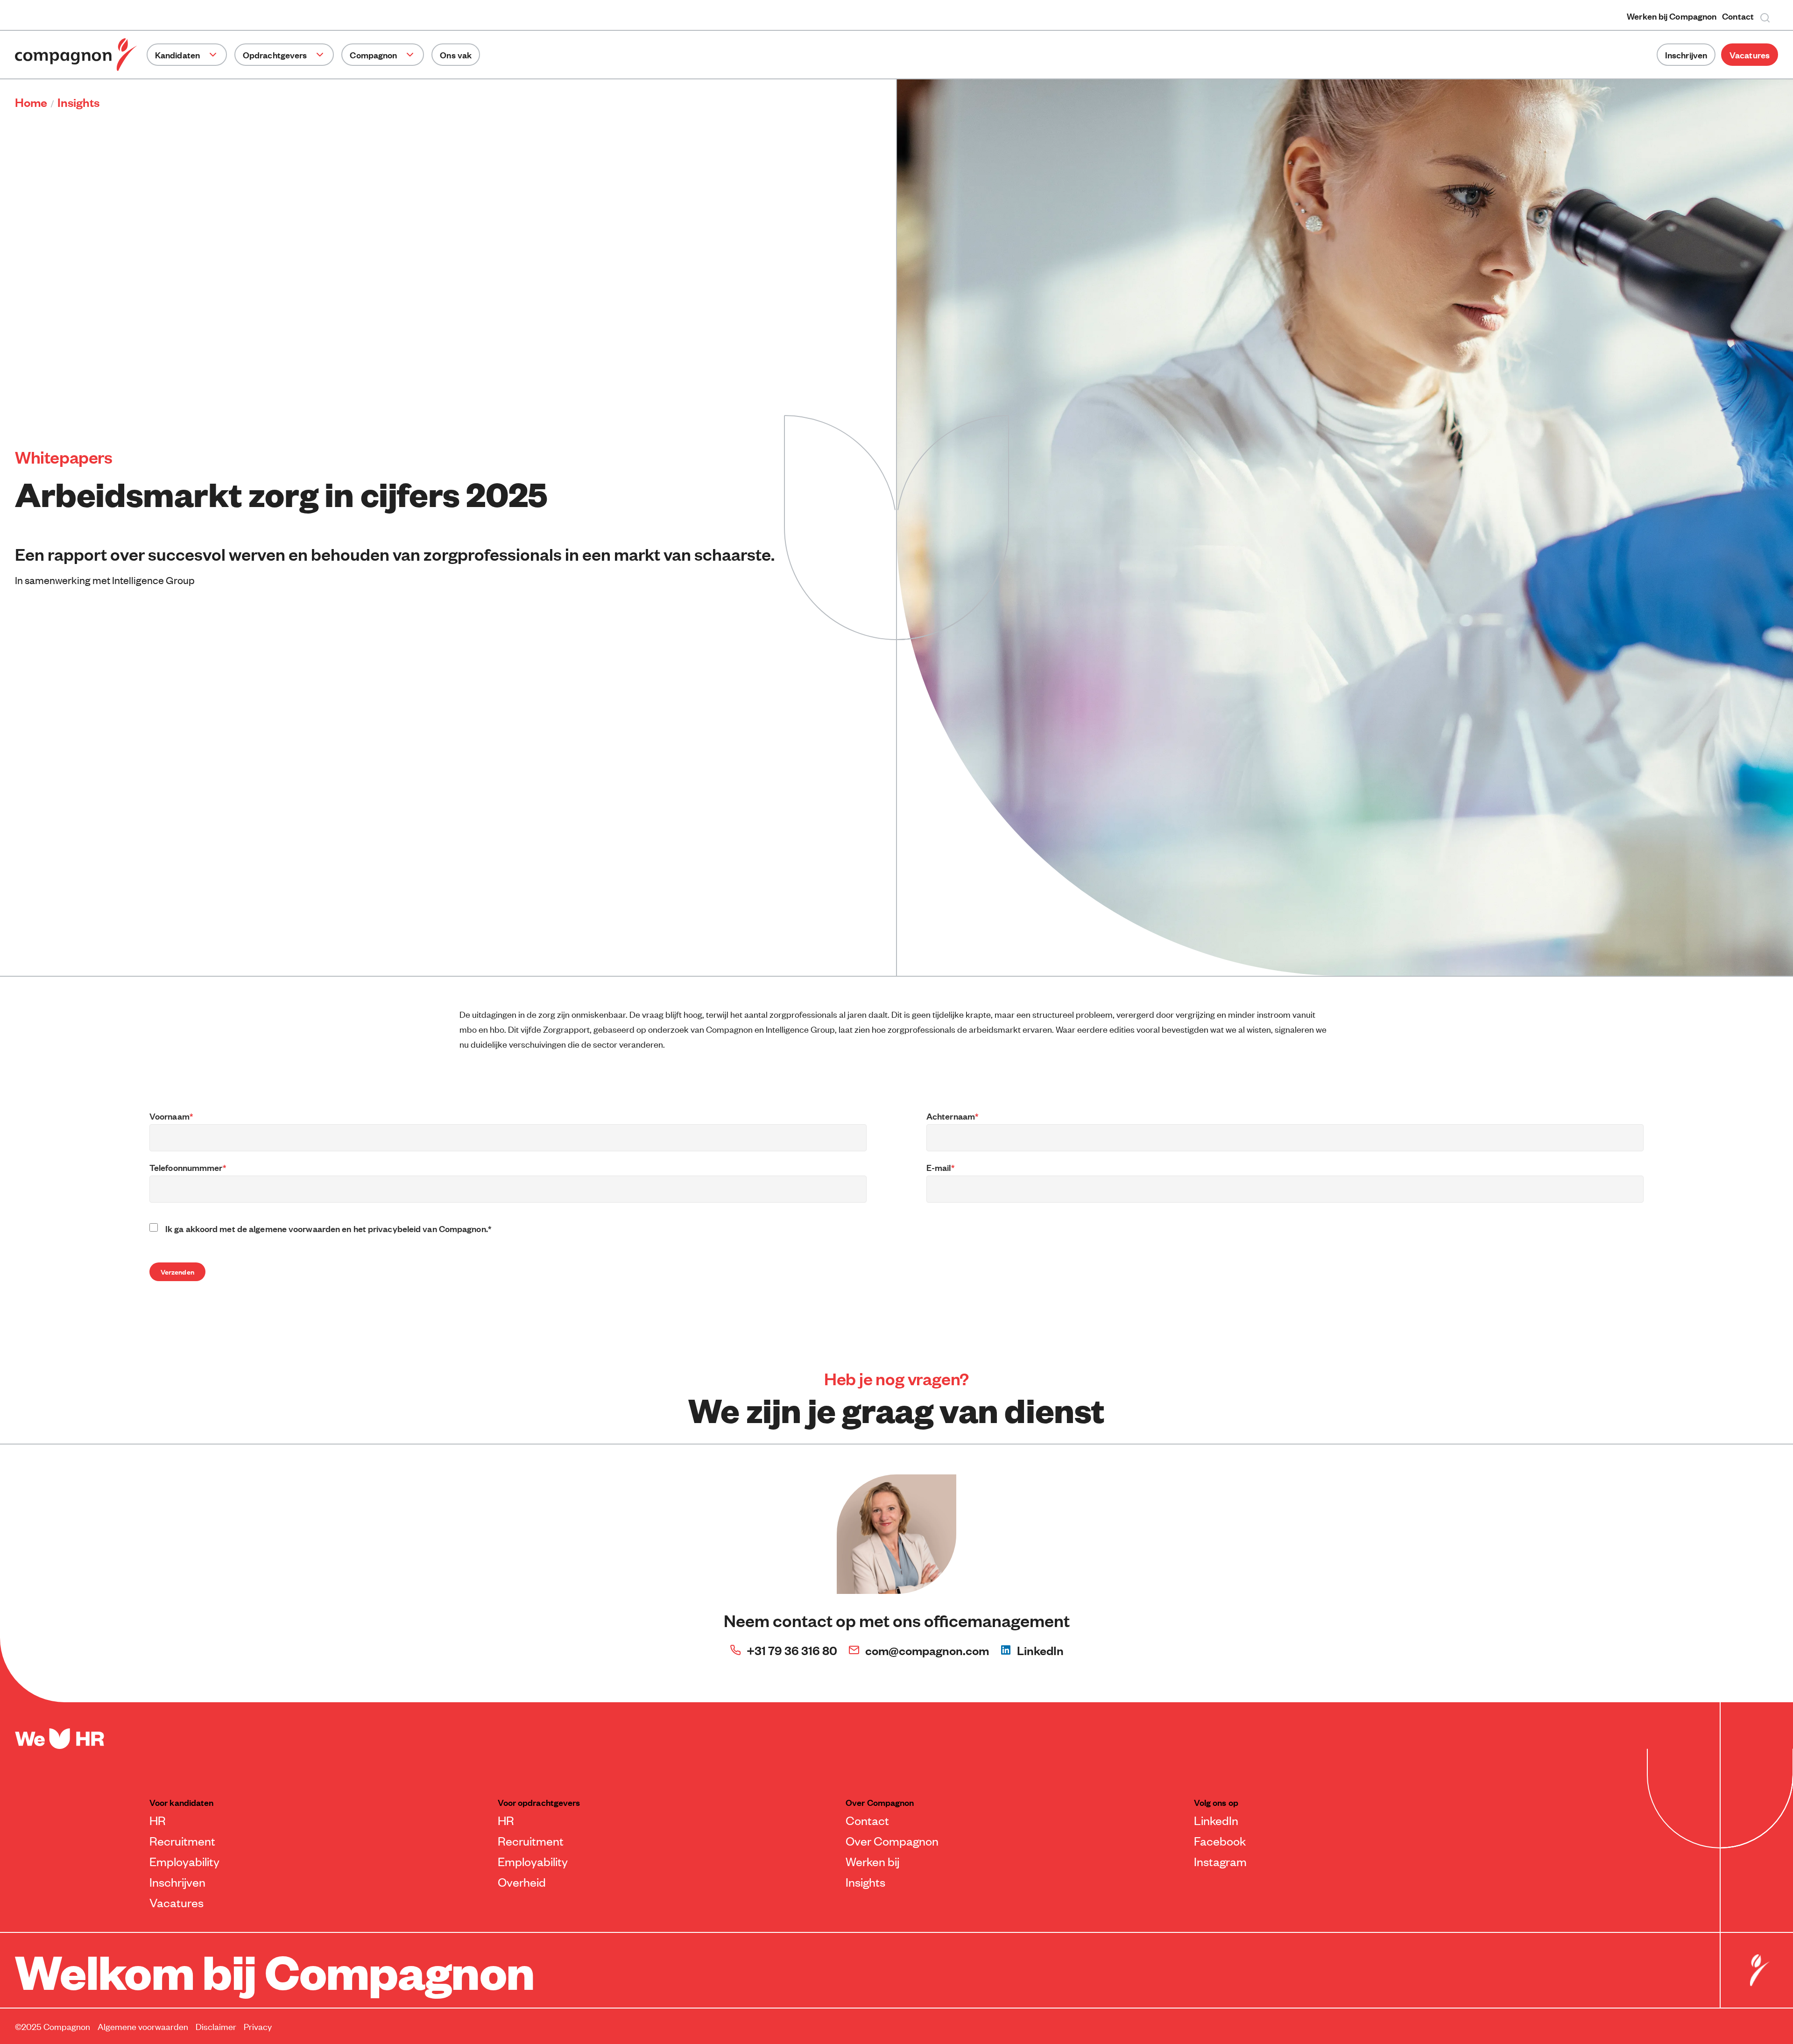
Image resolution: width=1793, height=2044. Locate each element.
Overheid (522, 1882)
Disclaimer (216, 2026)
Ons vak (456, 55)
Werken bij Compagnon (1672, 16)
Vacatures (1750, 55)
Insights (865, 1882)
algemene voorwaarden (294, 1228)
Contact (1738, 16)
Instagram (1220, 1861)
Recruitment (182, 1840)
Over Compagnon (892, 1840)
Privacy (258, 2026)
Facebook (1220, 1840)
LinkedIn (1040, 1650)
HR (158, 1820)
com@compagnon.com (927, 1650)
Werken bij (872, 1861)
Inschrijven (1686, 55)
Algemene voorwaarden (143, 2026)
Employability (184, 1861)
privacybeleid (394, 1228)
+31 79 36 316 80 (792, 1650)
